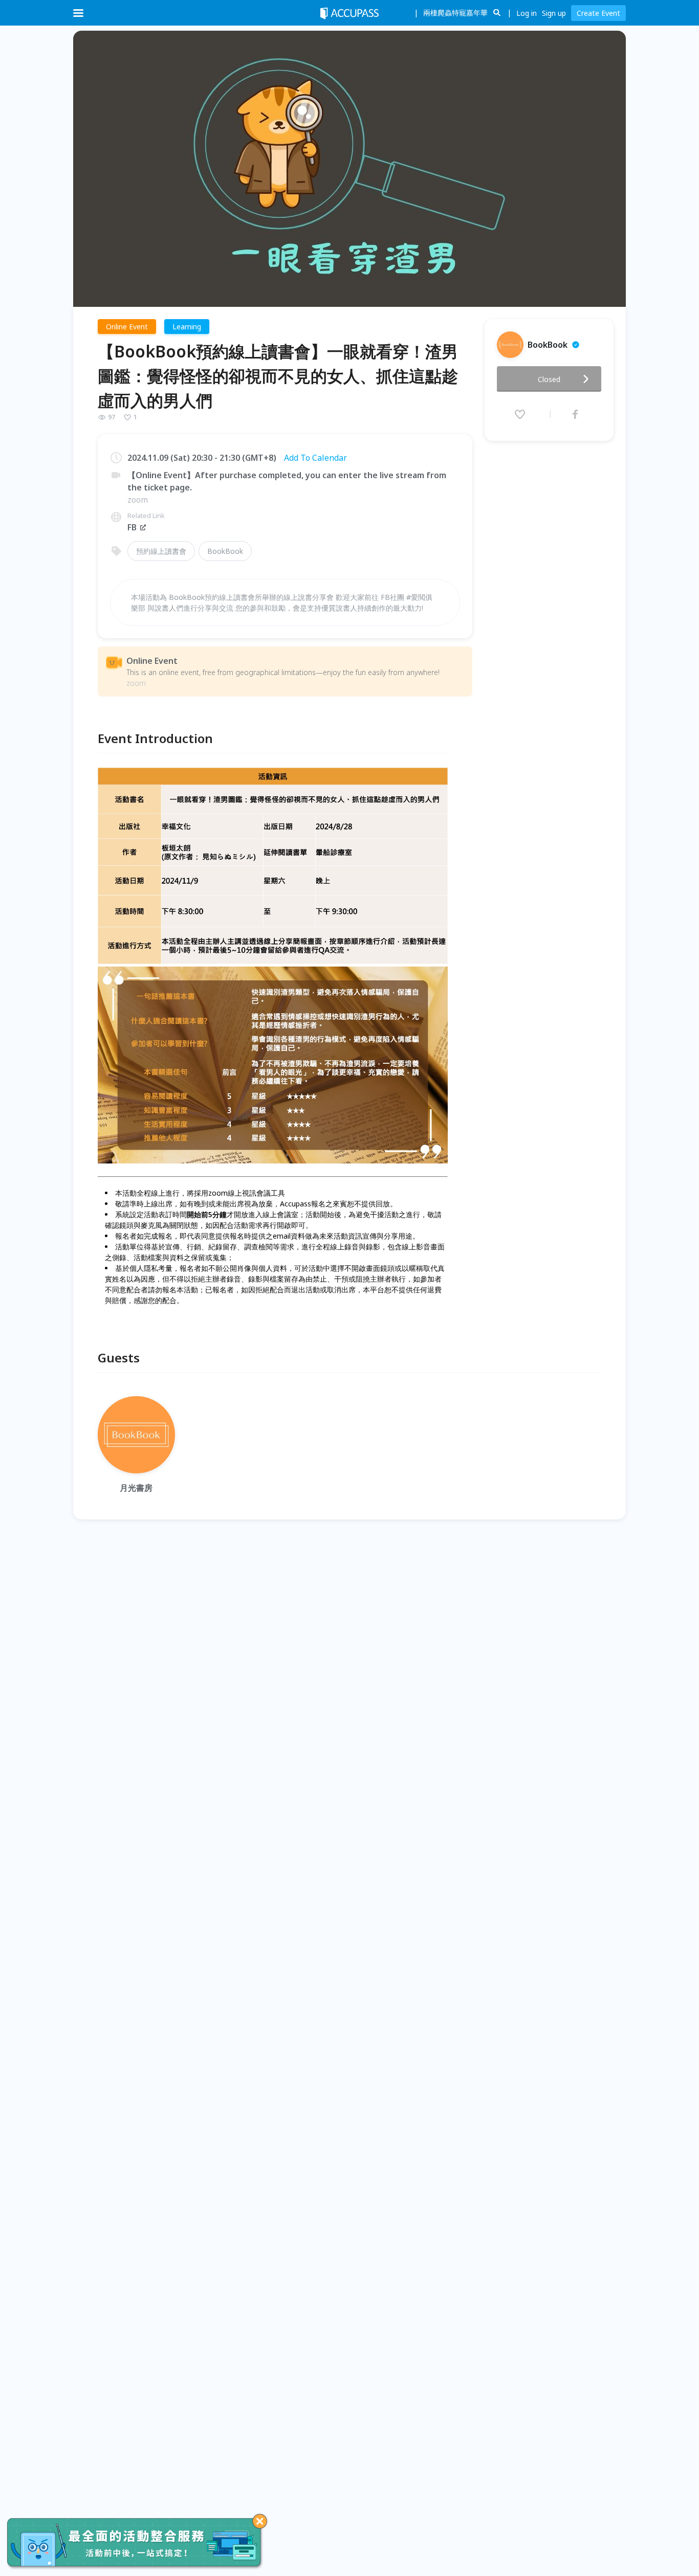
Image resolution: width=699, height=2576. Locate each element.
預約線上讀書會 (161, 551)
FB (132, 527)
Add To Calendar (315, 458)
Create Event (598, 13)
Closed (549, 379)
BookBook (225, 551)
